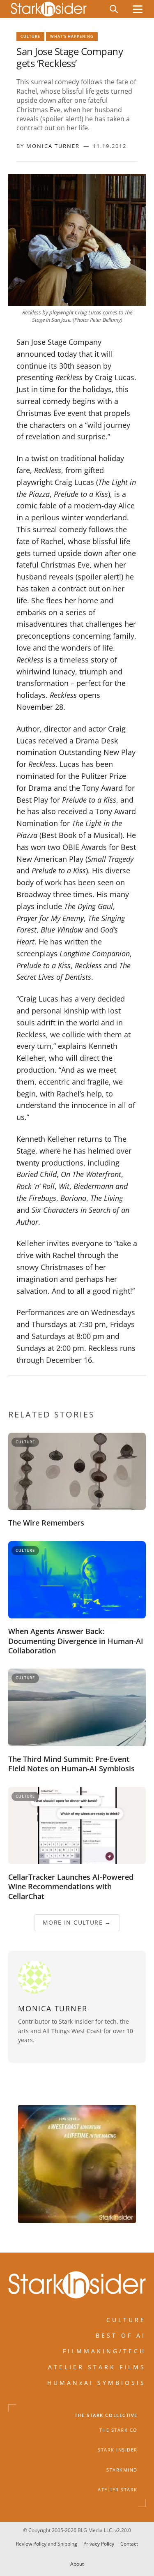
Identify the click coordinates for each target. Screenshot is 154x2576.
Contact (129, 2544)
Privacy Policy (99, 2544)
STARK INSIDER (118, 2450)
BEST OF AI (121, 2335)
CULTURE (126, 2320)
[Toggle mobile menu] (138, 9)
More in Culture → (77, 1923)
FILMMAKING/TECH (104, 2351)
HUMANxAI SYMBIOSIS (97, 2383)
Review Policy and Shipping (47, 2544)
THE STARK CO (118, 2430)
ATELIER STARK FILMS (97, 2367)
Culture (30, 36)
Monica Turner (53, 146)
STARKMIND (122, 2470)
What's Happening (72, 36)
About (77, 2563)
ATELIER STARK (118, 2490)
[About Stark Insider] (77, 2164)
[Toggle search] (114, 9)
